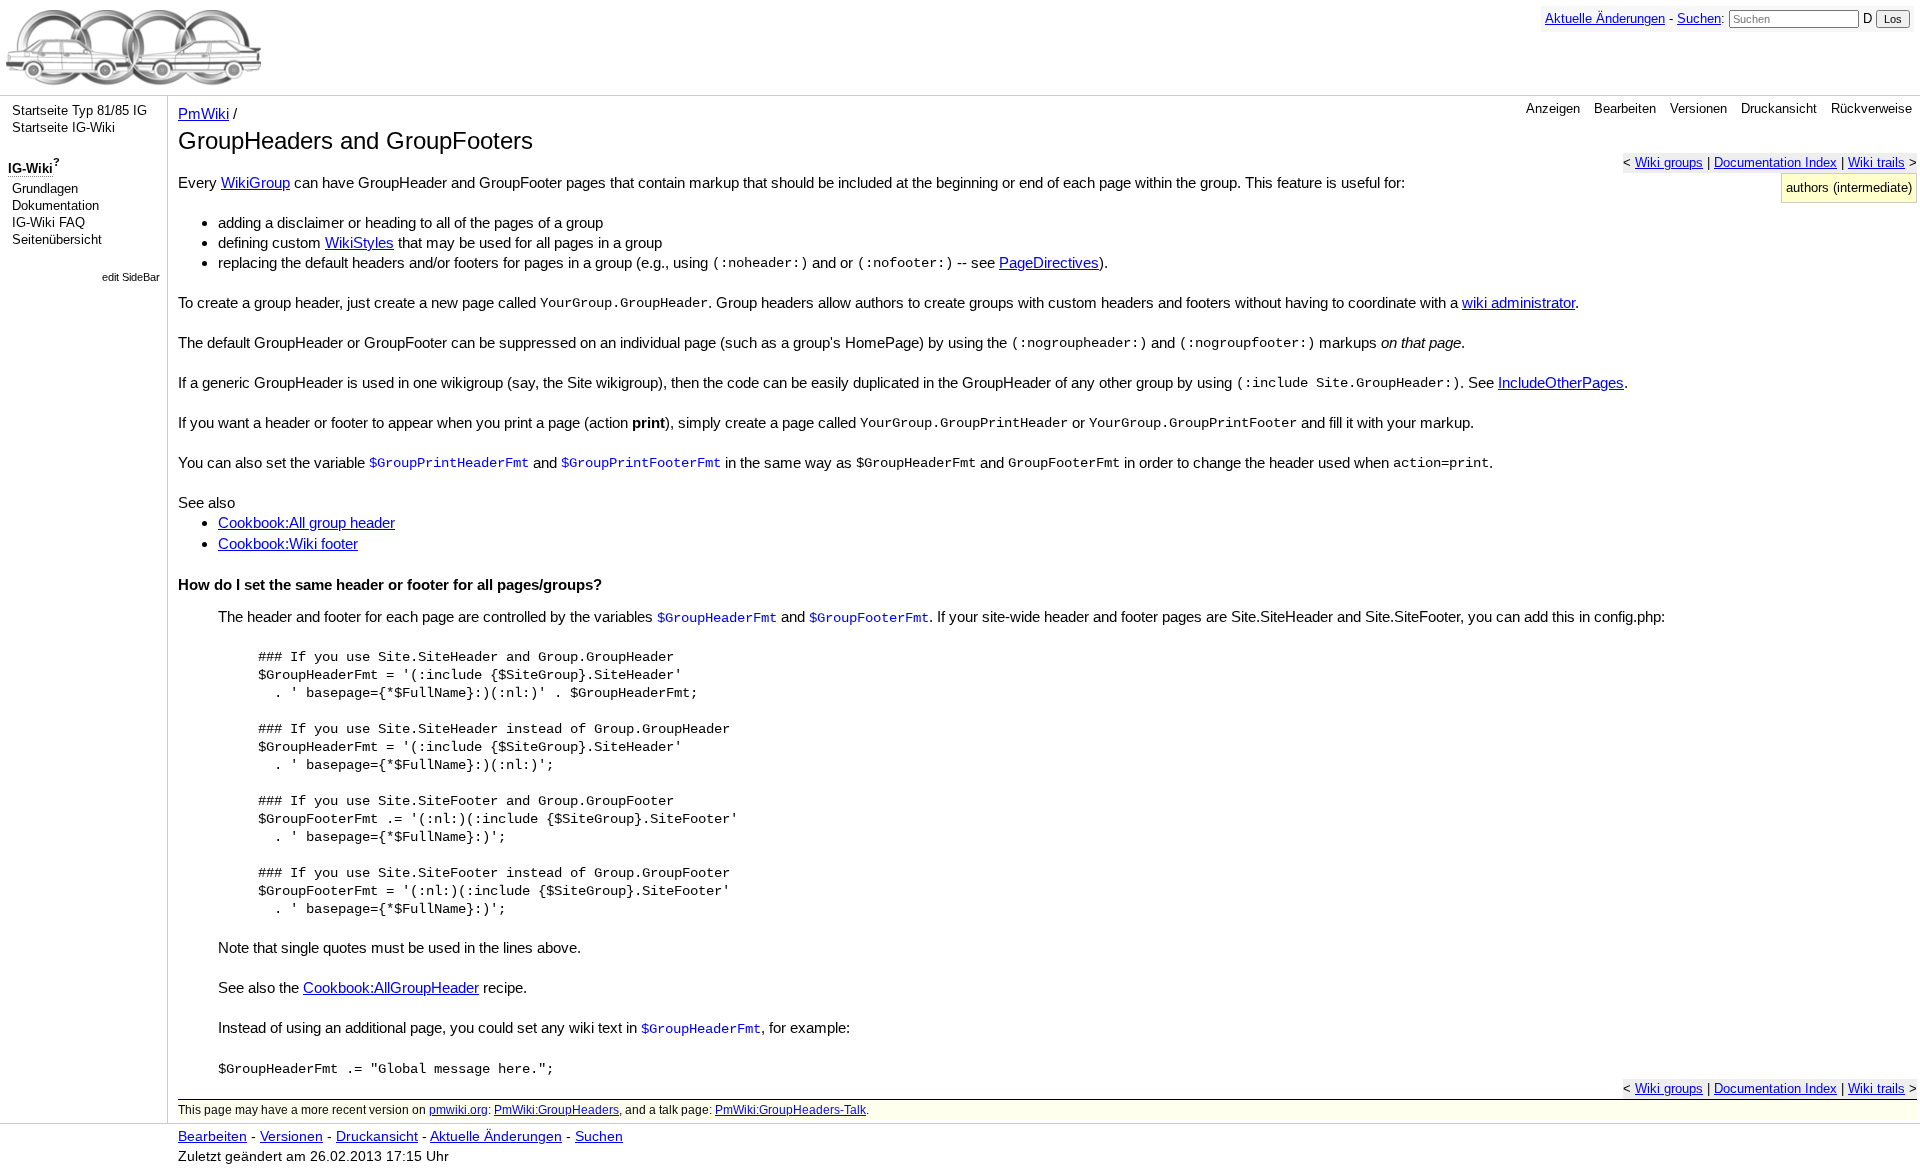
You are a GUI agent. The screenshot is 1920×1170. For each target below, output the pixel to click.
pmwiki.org (458, 1110)
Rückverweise (1871, 108)
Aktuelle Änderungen (1605, 18)
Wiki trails (1876, 163)
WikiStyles (359, 242)
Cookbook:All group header (306, 522)
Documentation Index (1775, 163)
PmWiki (203, 113)
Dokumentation (55, 205)
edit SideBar (131, 277)
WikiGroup (255, 182)
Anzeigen (1553, 108)
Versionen (1698, 108)
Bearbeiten (1625, 108)
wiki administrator (1518, 302)
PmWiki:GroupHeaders (556, 1110)
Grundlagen (45, 188)
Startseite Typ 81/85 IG (79, 110)
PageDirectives (1049, 262)
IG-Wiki (30, 168)
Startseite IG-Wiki (63, 127)
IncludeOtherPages (1561, 382)
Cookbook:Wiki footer (288, 543)
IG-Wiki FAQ (48, 222)
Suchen (1699, 18)
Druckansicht (1779, 108)
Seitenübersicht (57, 239)
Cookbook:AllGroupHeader (391, 987)
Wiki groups (1669, 163)
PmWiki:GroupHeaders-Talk (790, 1110)
